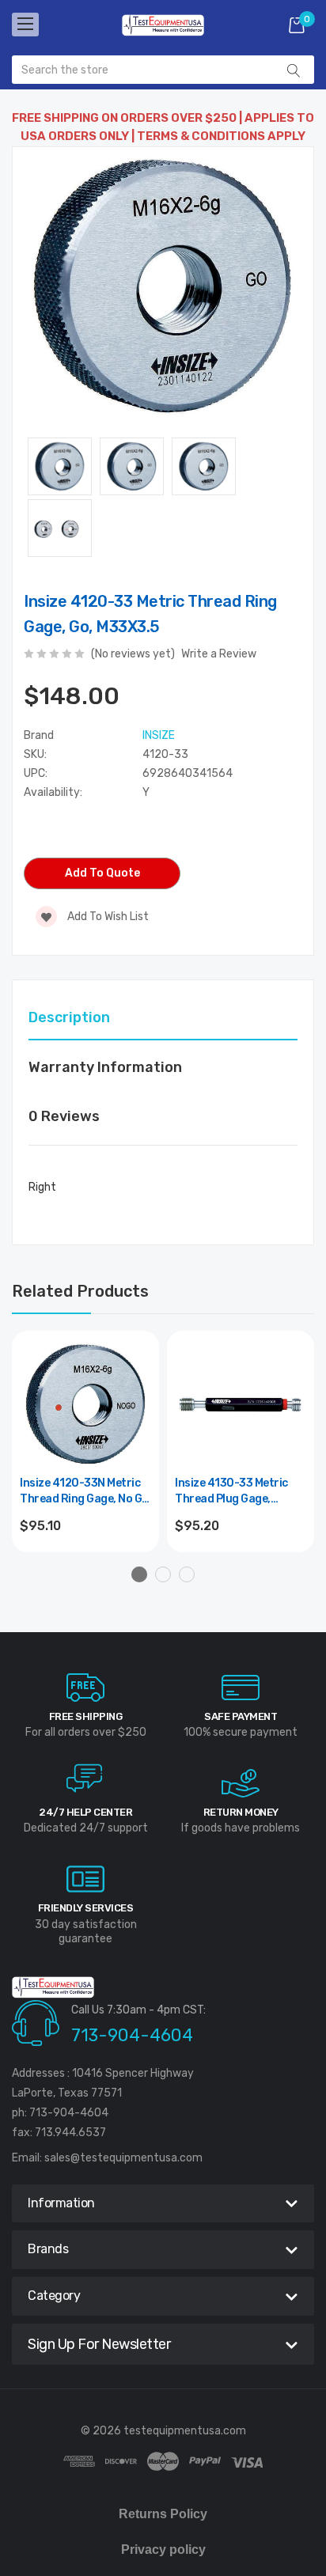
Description (69, 1017)
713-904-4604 (132, 2035)
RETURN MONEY (241, 1812)
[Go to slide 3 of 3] (187, 1574)
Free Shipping (86, 1716)
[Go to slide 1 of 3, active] (139, 1574)
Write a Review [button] (219, 654)
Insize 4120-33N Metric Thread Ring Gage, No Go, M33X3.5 (85, 1492)
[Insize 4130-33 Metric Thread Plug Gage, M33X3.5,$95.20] (241, 1404)
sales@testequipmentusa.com (123, 2158)
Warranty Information (105, 1067)
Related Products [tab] (80, 1291)
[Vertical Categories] (25, 25)
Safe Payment (241, 1716)
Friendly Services (86, 1908)
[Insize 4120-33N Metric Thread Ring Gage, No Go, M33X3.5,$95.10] (85, 1404)
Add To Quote (102, 873)
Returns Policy (163, 2514)
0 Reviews (64, 1116)
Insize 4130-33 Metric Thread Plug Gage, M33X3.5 (231, 1492)
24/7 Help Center (85, 1812)
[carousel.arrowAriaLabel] (85, 1688)
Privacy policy (163, 2549)
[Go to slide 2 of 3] (163, 1574)
